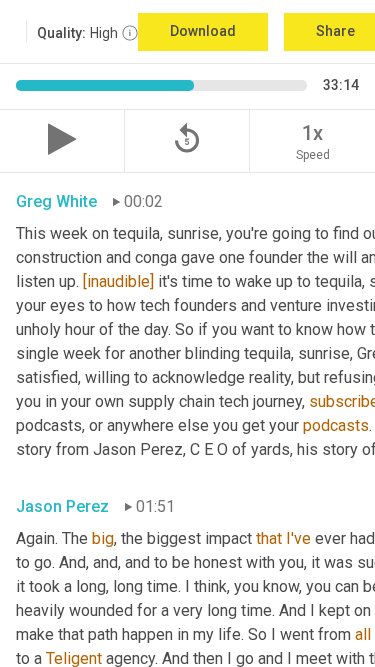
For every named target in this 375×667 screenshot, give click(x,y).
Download (203, 31)
